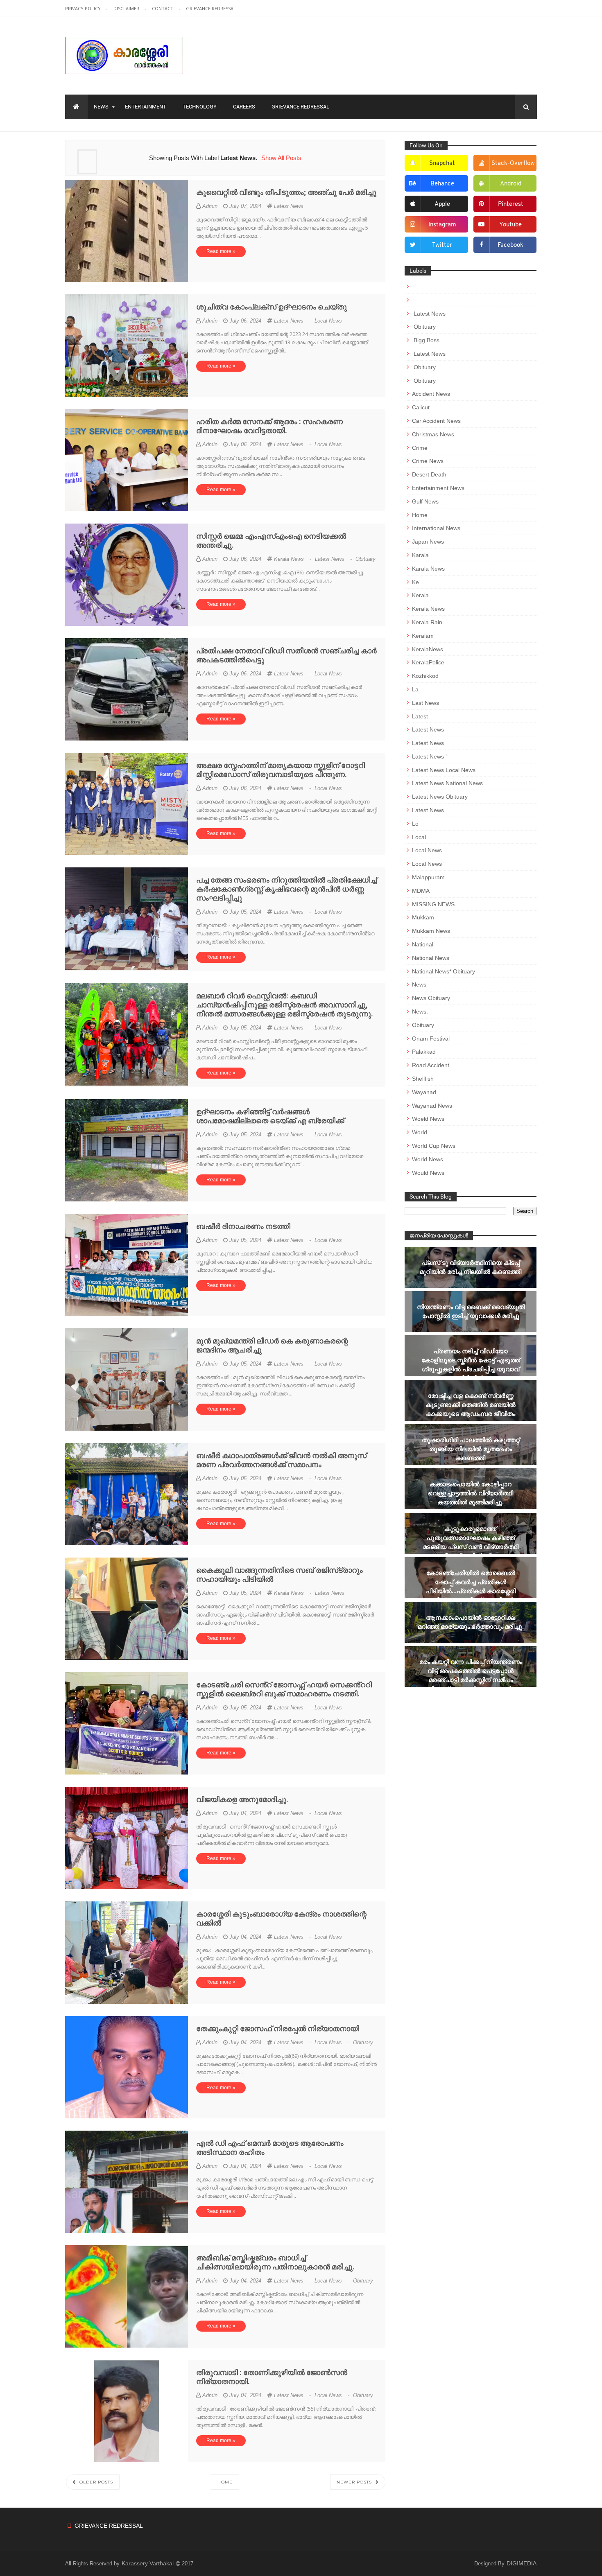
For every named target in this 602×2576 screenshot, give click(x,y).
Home (225, 2482)
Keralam (423, 636)
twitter (442, 245)
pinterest (511, 204)
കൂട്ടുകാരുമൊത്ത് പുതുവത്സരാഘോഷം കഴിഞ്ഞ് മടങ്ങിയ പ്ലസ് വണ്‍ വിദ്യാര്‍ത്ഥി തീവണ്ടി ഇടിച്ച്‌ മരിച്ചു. (471, 1542)
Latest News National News (447, 783)
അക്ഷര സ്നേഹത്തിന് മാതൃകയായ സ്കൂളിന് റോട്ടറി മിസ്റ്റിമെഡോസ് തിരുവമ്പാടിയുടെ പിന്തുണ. (281, 770)
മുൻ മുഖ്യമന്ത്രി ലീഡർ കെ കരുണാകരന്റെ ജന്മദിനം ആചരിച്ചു (272, 1345)
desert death (429, 474)
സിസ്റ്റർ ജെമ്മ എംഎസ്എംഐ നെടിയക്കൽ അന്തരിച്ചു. (271, 541)
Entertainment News (438, 488)
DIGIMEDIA (522, 2563)
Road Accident (431, 1065)
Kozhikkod (425, 676)
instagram (442, 225)
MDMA (421, 891)
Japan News (428, 542)
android (511, 184)
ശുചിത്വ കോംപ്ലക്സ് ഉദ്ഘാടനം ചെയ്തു (272, 307)
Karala (420, 555)
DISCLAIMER (127, 8)
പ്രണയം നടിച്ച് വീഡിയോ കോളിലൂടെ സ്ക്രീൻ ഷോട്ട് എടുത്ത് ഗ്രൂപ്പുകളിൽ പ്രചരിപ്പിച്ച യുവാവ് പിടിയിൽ (471, 1365)
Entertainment (146, 107)
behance (442, 184)
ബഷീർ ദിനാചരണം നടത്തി (243, 1226)
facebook (510, 245)
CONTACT (163, 8)
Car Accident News (436, 421)
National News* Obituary (444, 971)
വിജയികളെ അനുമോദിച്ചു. (242, 1799)
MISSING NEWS (433, 904)
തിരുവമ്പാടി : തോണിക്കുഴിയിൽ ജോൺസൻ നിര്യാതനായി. (272, 2377)
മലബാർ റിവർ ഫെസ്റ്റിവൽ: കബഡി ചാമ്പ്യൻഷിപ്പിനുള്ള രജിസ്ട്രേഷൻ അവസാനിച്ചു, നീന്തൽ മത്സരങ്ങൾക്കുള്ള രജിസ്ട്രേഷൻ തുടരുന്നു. (285, 1005)
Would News (428, 1173)
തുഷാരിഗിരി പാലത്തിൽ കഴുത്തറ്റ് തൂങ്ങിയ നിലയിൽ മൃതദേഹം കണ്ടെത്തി (471, 1449)
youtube (510, 225)
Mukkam (423, 917)
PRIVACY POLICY (84, 8)
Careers (244, 107)
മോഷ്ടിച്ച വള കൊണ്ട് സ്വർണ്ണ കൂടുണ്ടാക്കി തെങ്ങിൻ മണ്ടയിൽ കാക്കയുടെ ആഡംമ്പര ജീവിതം (471, 1405)
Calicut (421, 407)
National (423, 944)
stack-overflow (513, 164)
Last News (425, 703)
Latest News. (429, 810)
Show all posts (281, 158)
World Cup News (434, 1146)
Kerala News (293, 559)
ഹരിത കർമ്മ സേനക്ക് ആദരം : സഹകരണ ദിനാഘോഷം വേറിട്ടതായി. (269, 426)
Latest (420, 716)
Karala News (428, 569)
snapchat (442, 164)
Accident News (431, 394)
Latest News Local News (444, 770)
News (101, 107)
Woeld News (428, 1119)
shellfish (423, 1079)
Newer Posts (355, 2482)
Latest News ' (429, 756)
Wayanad (424, 1092)
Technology (200, 107)
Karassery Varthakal (148, 2563)
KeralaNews (428, 649)
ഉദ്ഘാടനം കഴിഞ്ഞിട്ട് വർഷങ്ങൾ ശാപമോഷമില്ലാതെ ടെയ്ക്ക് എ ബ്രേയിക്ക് (270, 1116)
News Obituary (431, 998)
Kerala (420, 595)
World (420, 1132)
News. (420, 1011)
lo (415, 824)
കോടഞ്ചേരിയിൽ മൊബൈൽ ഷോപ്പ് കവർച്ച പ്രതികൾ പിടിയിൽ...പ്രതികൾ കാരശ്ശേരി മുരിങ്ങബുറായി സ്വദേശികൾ (471, 1586)
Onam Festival (431, 1039)
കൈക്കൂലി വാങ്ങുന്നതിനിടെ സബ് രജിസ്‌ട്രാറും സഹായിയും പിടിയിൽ (279, 1575)
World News (428, 1159)
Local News (328, 321)
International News (436, 528)
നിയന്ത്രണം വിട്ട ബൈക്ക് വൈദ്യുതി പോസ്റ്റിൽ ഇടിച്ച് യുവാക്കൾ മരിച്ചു (471, 1311)
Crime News (428, 461)
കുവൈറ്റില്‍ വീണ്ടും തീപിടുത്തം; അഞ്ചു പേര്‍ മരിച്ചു (286, 192)
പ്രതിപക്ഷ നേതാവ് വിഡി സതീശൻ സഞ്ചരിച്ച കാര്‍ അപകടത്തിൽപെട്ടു (286, 655)
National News (431, 958)
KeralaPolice (428, 662)
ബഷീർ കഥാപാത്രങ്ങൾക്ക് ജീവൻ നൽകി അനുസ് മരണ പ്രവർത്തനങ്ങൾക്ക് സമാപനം (281, 1460)
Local (419, 837)
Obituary (365, 559)
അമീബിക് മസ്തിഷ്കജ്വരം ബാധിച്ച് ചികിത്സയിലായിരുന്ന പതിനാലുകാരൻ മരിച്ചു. (275, 2262)
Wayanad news (432, 1106)
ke (415, 582)
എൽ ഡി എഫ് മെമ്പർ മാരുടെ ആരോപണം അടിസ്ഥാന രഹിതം (270, 2148)
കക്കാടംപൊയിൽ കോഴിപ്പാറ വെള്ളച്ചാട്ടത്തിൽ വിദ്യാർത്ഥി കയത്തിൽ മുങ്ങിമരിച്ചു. (471, 1493)
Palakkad (424, 1052)
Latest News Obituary (440, 797)
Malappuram (428, 877)
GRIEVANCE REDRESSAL (211, 8)
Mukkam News (431, 931)
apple (442, 204)
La (415, 689)
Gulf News (425, 501)
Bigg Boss (426, 340)
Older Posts (95, 2482)
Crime (420, 448)
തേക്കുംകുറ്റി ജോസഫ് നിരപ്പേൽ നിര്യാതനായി (278, 2029)
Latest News (289, 206)
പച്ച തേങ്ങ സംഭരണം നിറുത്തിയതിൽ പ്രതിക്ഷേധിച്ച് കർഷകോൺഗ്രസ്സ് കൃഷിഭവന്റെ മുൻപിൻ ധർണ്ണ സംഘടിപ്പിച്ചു (286, 889)
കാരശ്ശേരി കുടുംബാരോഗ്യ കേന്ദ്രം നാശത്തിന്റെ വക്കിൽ (281, 1918)
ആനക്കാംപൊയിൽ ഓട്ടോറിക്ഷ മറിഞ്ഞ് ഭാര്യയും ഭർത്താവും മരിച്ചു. (471, 1622)
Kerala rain (427, 622)
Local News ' (428, 864)
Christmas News (433, 434)
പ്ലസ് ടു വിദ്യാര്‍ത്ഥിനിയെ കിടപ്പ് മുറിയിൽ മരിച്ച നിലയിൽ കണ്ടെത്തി (471, 1267)
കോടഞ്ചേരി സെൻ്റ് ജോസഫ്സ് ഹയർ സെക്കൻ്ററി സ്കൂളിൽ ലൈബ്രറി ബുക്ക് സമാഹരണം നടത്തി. (284, 1689)
